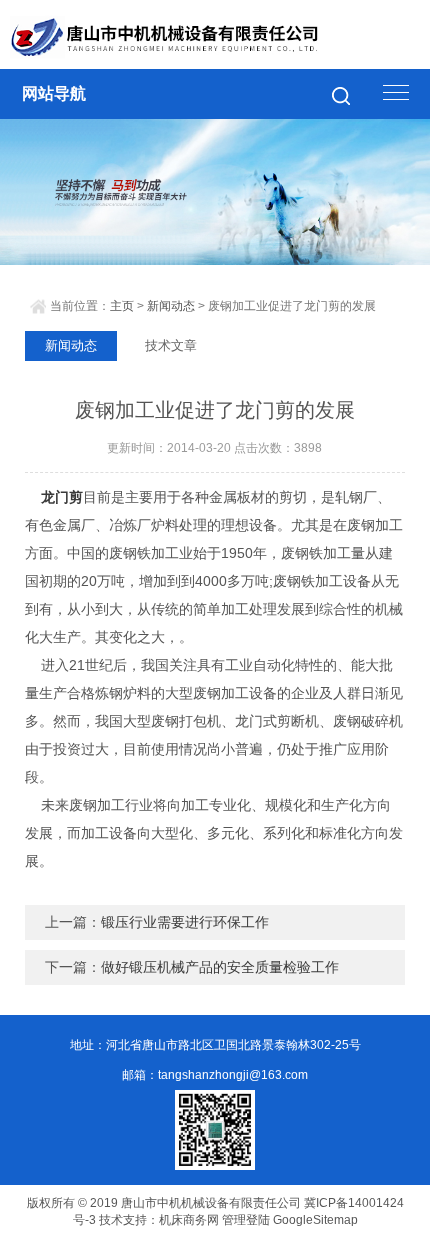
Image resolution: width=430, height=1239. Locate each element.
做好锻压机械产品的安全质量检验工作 (220, 967)
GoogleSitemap (315, 1220)
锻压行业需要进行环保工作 (185, 922)
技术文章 (171, 345)
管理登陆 (246, 1220)
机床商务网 (189, 1220)
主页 (122, 306)
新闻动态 (171, 306)
